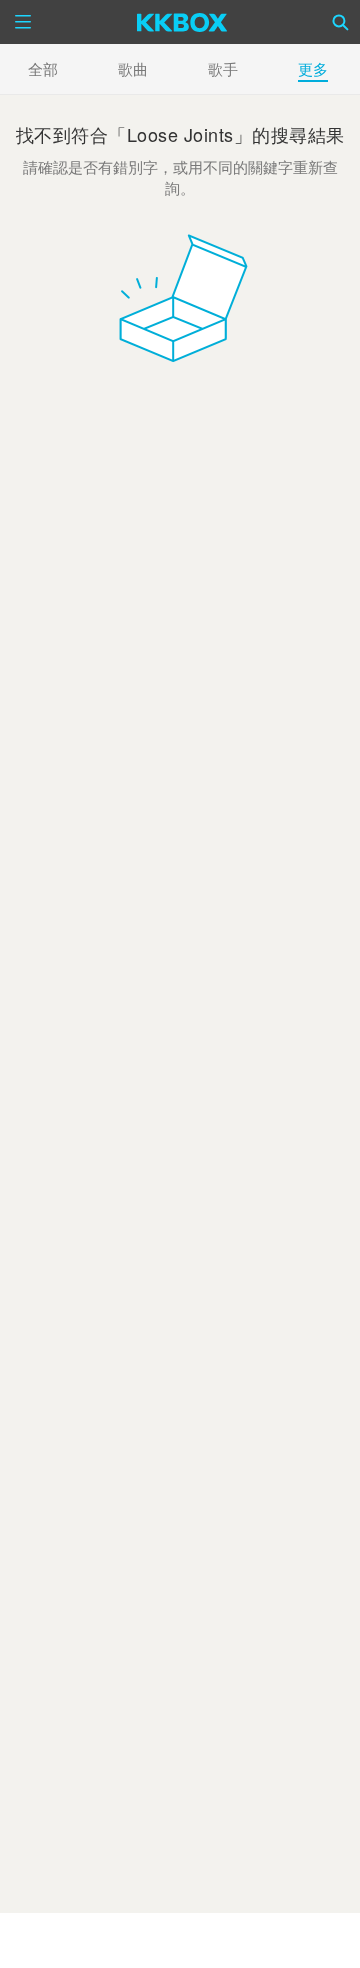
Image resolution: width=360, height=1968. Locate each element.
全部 (43, 68)
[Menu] (23, 22)
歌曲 (133, 68)
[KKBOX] (182, 22)
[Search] (341, 22)
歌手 (223, 68)
